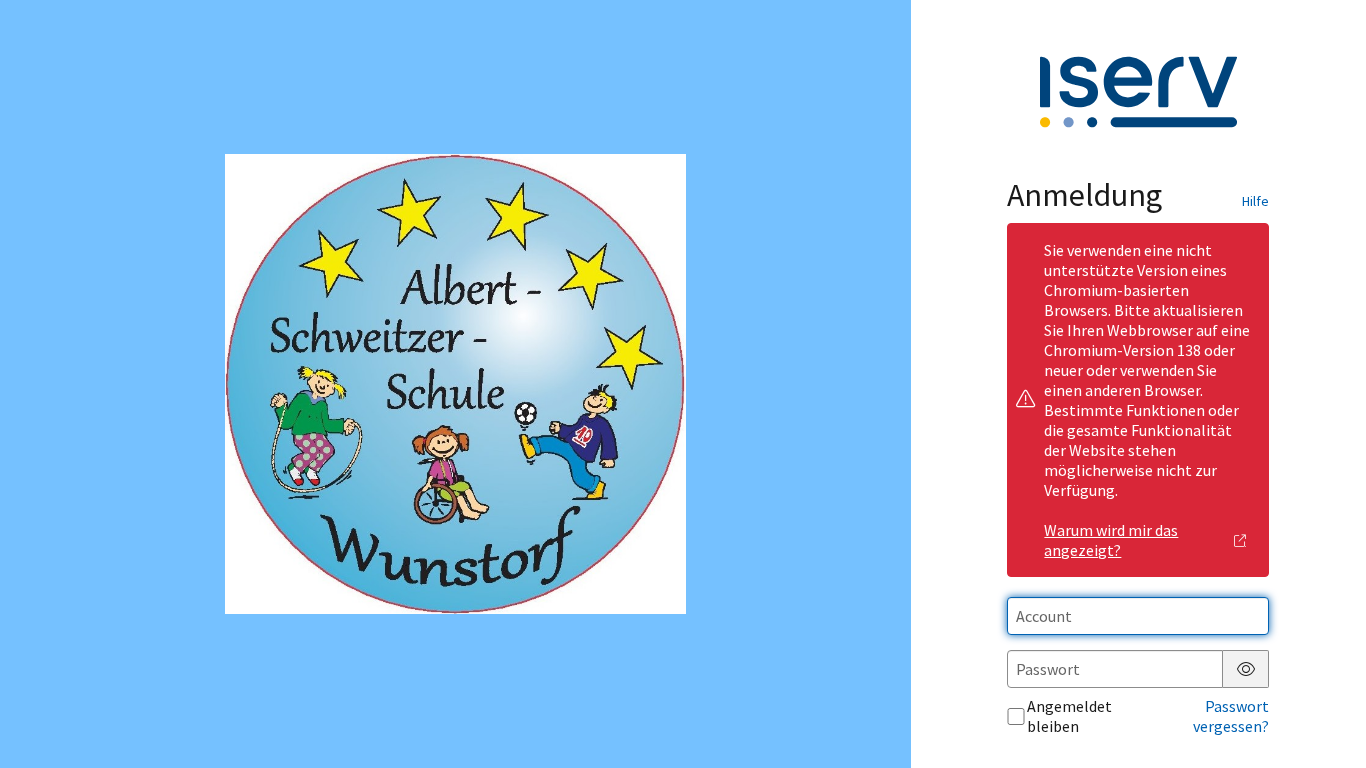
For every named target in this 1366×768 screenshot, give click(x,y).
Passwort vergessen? (1231, 716)
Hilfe (1255, 201)
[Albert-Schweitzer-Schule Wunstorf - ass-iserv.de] (455, 384)
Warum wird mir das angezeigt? (1111, 540)
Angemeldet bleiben (1069, 716)
